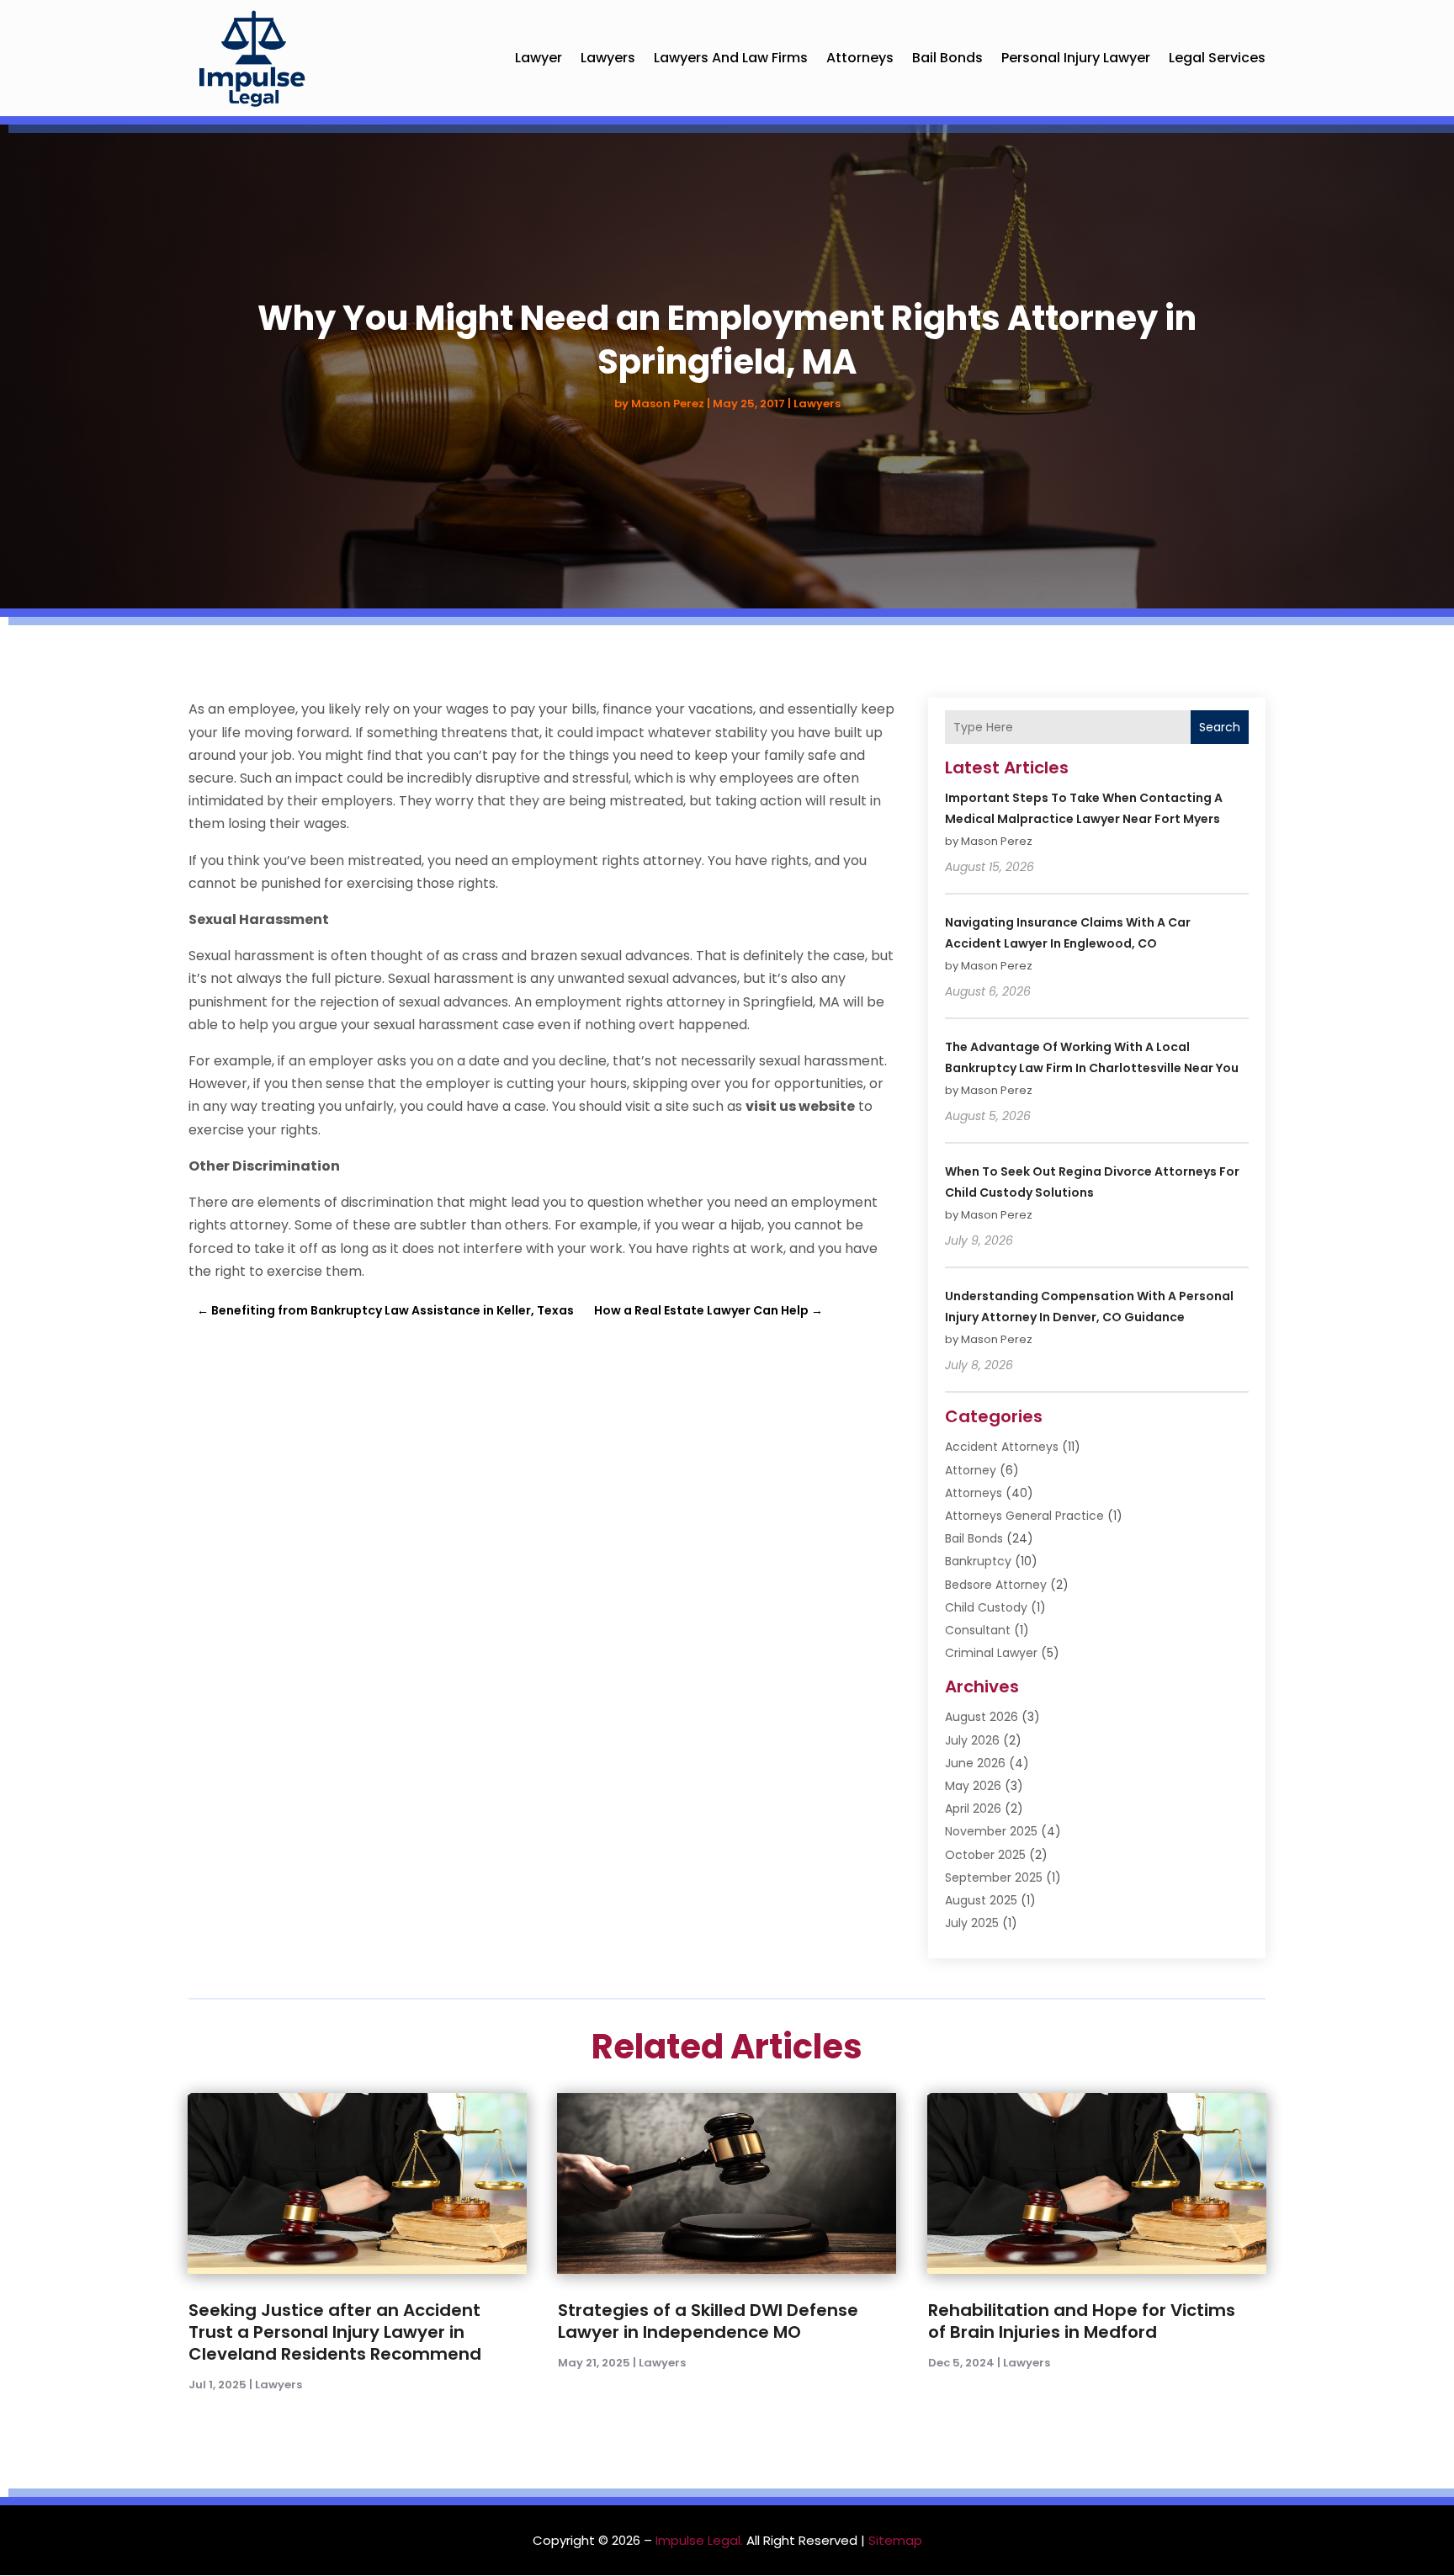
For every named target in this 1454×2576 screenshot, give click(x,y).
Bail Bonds (947, 58)
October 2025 (985, 1855)
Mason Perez (668, 404)
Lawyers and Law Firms (731, 58)
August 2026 (982, 1717)
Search (1220, 727)
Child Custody (986, 1607)
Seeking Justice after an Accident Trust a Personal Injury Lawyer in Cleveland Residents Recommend (335, 2332)
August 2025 (981, 1900)
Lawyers (608, 58)
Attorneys (860, 58)
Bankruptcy (978, 1561)
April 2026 (973, 1809)
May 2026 (973, 1786)
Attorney (971, 1470)
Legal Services (1217, 58)
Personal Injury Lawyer (1076, 58)
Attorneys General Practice (1024, 1516)
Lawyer (539, 58)
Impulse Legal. (699, 2540)
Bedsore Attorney (996, 1585)
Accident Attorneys (1002, 1447)
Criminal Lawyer (991, 1653)
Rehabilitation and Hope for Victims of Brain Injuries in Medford (1082, 2321)
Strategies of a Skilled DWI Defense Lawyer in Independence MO (708, 2321)
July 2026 (972, 1740)
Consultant (978, 1630)
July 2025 (972, 1923)
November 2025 (991, 1831)
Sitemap (895, 2540)
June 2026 (975, 1763)
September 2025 (994, 1878)
